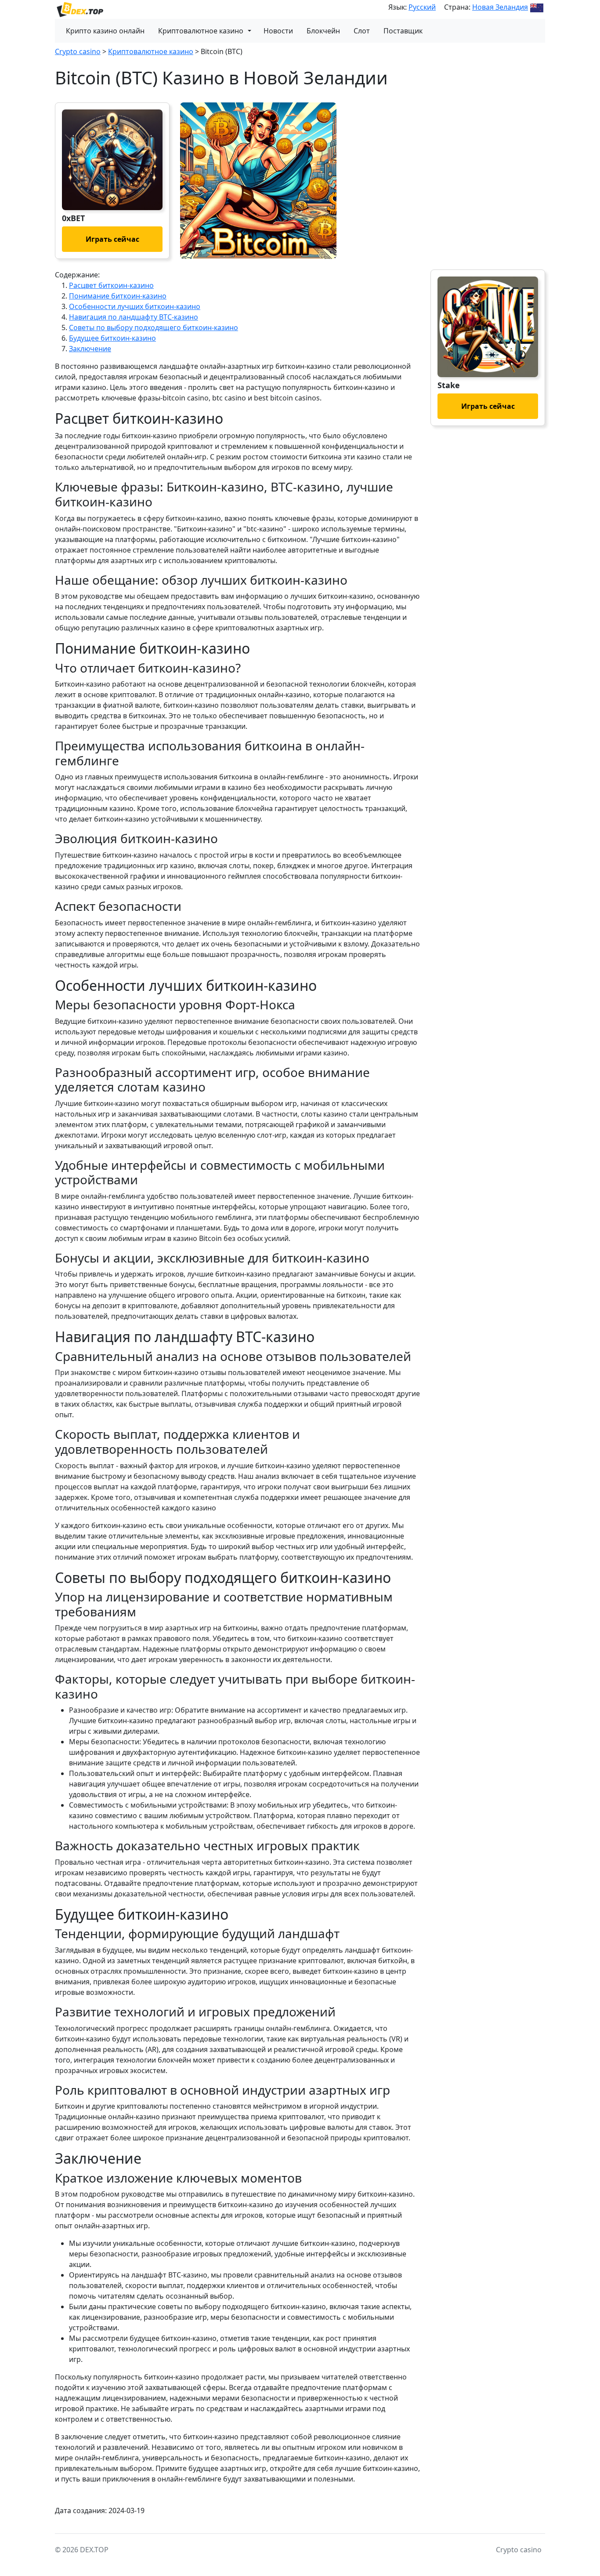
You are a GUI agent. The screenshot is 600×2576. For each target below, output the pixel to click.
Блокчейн (323, 31)
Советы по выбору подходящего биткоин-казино (154, 327)
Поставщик (403, 31)
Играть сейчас (112, 239)
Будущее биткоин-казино (112, 338)
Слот (362, 31)
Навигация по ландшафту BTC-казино (134, 317)
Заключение (90, 349)
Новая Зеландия (500, 7)
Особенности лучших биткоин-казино (135, 306)
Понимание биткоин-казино (118, 296)
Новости (278, 31)
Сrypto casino (78, 51)
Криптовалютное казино (201, 31)
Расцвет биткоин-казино (111, 285)
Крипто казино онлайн (105, 31)
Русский (422, 7)
